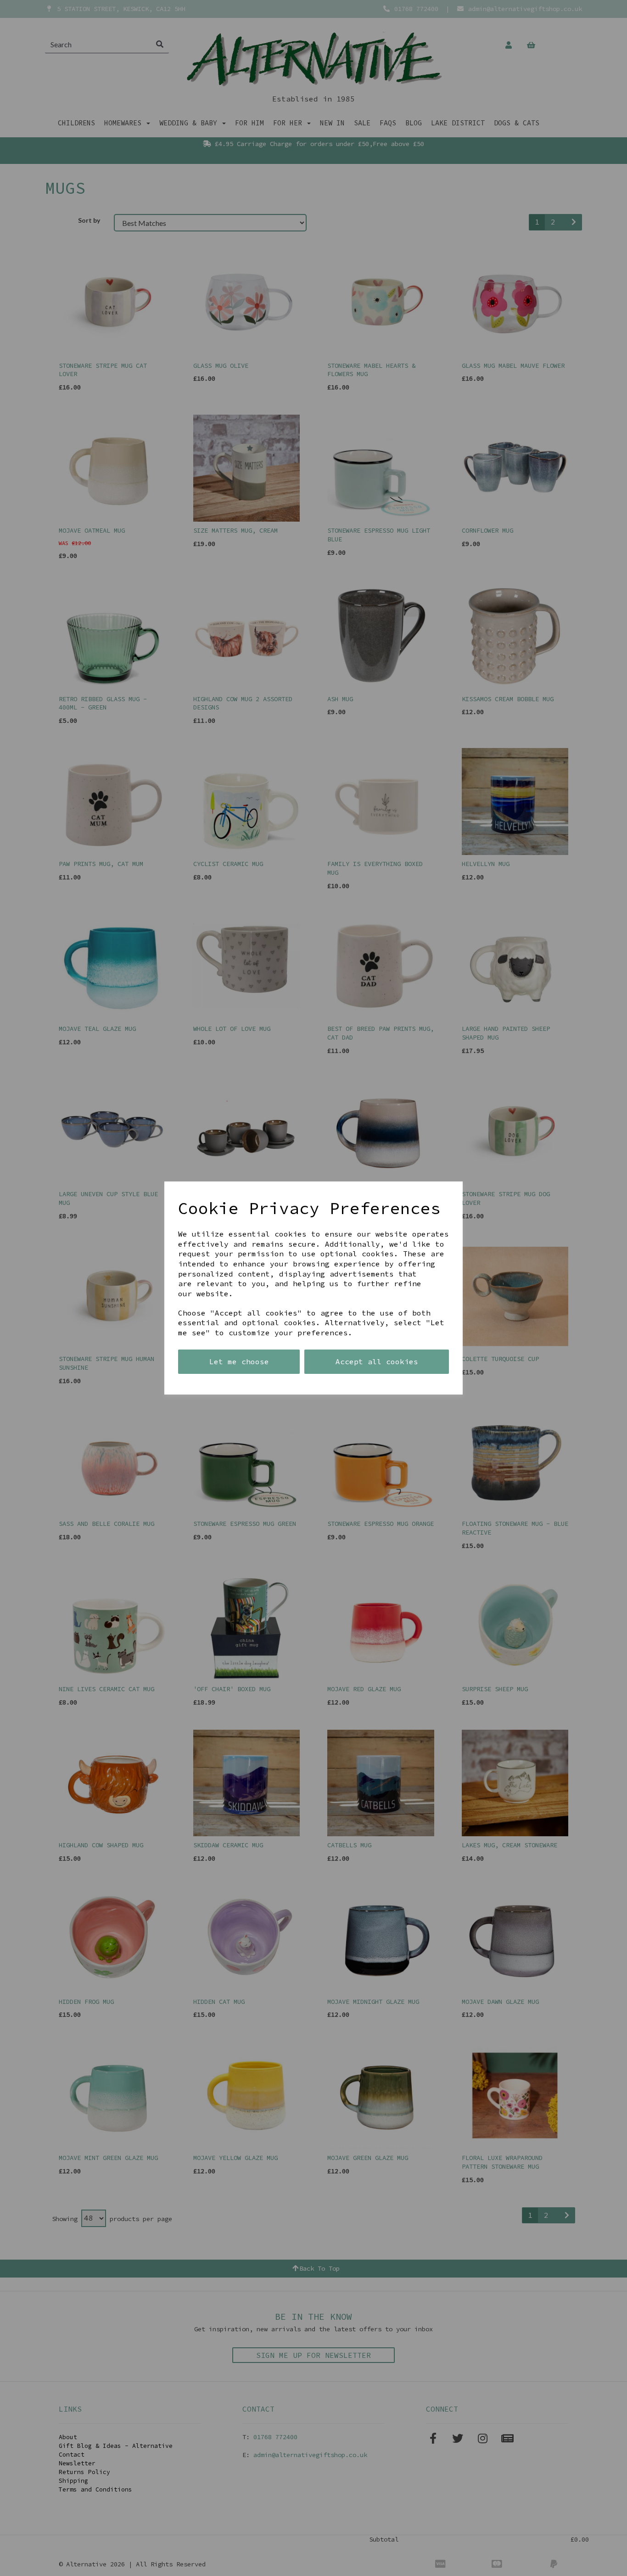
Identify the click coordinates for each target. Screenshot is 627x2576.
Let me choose (239, 1361)
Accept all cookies (377, 1361)
